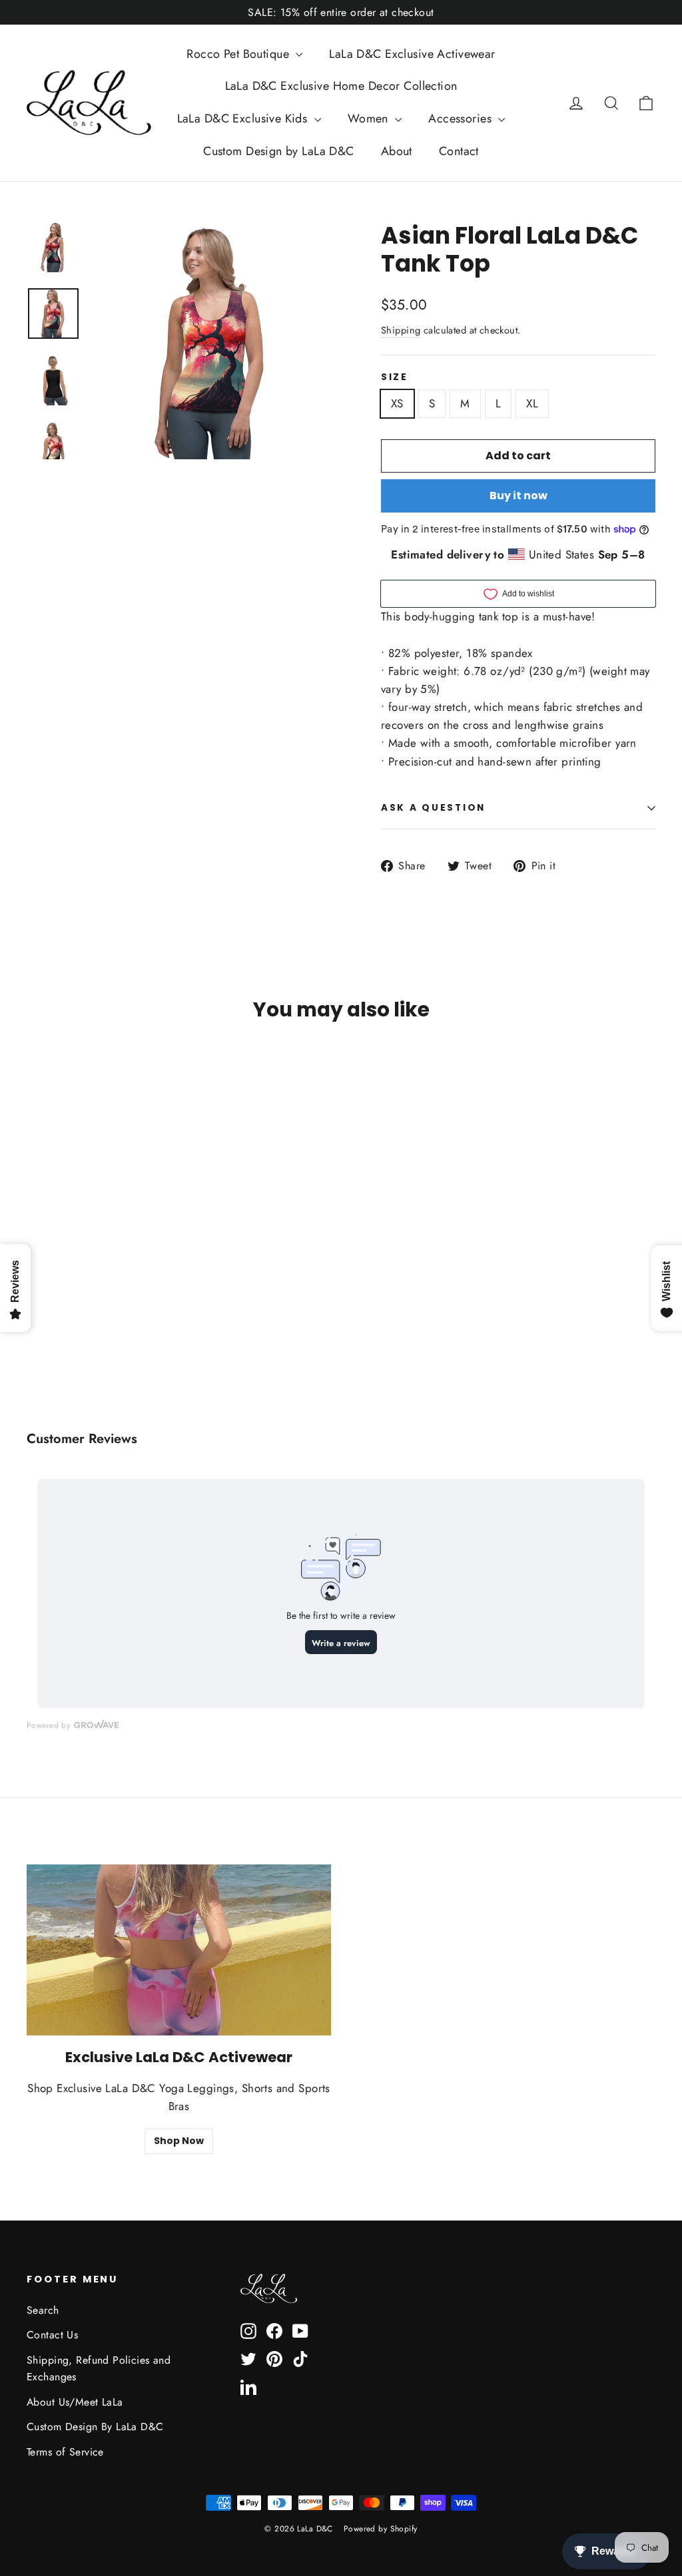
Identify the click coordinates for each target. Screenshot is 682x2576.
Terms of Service (65, 2452)
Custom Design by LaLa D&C (279, 151)
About (397, 151)
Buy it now (518, 496)
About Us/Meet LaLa (75, 2402)
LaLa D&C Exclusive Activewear (412, 54)
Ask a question (433, 808)
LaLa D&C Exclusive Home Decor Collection (341, 86)
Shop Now (179, 2141)
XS (397, 403)
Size (395, 377)
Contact (459, 151)
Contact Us (52, 2335)
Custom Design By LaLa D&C (95, 2427)
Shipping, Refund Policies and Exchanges (99, 2368)
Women (370, 118)
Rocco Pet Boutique (239, 54)
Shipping (401, 330)
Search (43, 2310)
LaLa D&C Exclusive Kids (244, 118)
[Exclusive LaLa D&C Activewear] (179, 1950)
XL (532, 403)
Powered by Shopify (381, 2529)
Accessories (462, 118)
